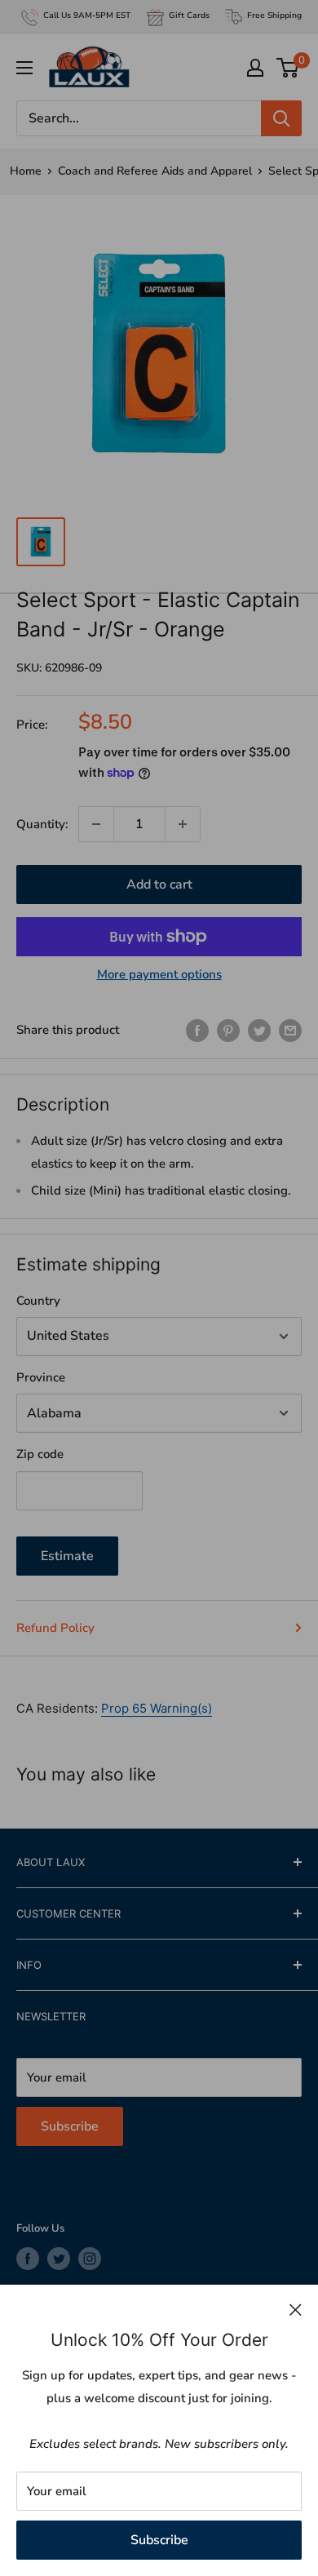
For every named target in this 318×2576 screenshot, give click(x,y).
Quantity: (42, 824)
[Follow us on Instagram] (90, 2259)
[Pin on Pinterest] (228, 1030)
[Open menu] (24, 68)
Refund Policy (55, 1628)
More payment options (159, 974)
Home (26, 171)
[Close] (296, 2309)
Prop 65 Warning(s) (157, 1708)
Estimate (67, 1556)
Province (41, 1377)
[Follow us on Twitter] (59, 2259)
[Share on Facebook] (197, 1030)
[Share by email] (290, 1030)
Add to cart (159, 885)
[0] (288, 68)
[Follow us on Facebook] (28, 2259)
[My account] (255, 68)
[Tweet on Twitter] (259, 1030)
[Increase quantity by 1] (183, 824)
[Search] (281, 118)
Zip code (40, 1454)
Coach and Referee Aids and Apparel (155, 171)
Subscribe (159, 2540)
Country (38, 1301)
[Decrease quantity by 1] (96, 824)
